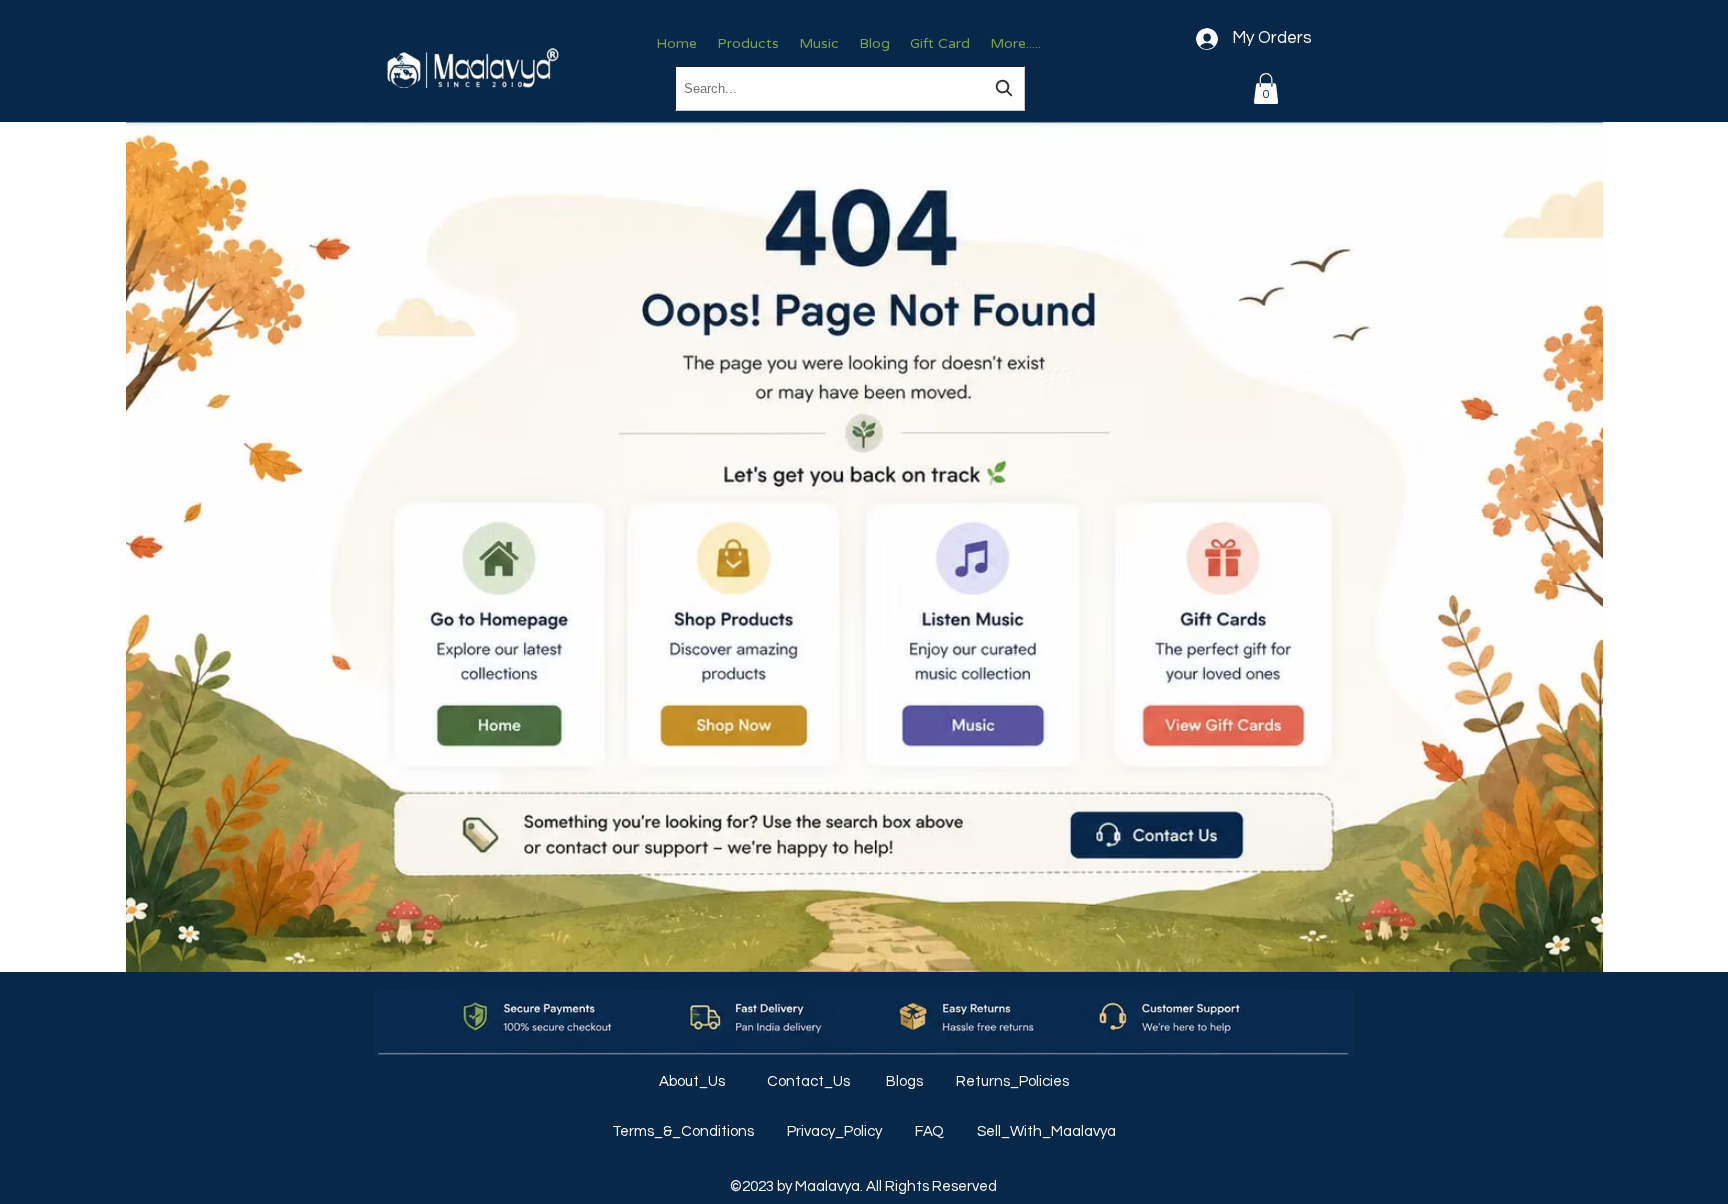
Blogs (906, 1081)
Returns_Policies (1012, 1081)
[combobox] (850, 88)
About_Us (693, 1081)
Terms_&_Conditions (684, 1131)
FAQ (931, 1131)
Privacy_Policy (836, 1131)
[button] (1266, 88)
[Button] (498, 635)
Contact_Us (810, 1081)
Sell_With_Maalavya (1046, 1131)
